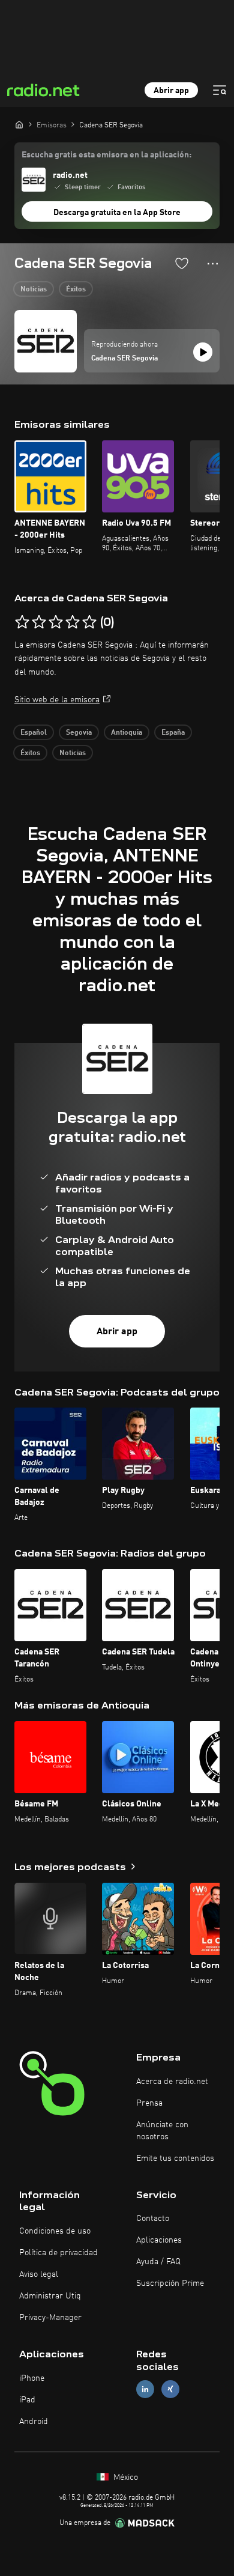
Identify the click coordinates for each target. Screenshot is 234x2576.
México (124, 2477)
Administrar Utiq (50, 2296)
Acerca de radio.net (172, 2082)
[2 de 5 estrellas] (39, 622)
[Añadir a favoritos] (182, 263)
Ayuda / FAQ (158, 2262)
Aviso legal (39, 2274)
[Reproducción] (203, 352)
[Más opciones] (213, 264)
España (173, 733)
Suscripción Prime (170, 2283)
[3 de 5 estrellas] (56, 622)
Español (34, 733)
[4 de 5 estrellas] (73, 622)
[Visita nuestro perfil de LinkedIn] (145, 2389)
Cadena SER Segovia (124, 359)
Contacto (153, 2219)
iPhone (32, 2378)
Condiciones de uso (55, 2231)
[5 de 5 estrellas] (89, 622)
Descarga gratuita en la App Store (117, 213)
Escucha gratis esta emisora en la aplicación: (106, 155)
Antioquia (127, 733)
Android (34, 2422)
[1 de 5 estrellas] (22, 622)
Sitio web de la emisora (57, 700)
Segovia (79, 733)
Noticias (34, 290)
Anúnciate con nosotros (162, 2131)
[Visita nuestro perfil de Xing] (170, 2389)
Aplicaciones (159, 2240)
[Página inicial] (19, 124)
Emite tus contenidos (175, 2158)
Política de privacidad (58, 2253)
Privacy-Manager (50, 2318)
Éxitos (76, 290)
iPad (27, 2400)
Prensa (149, 2103)
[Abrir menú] (220, 90)
